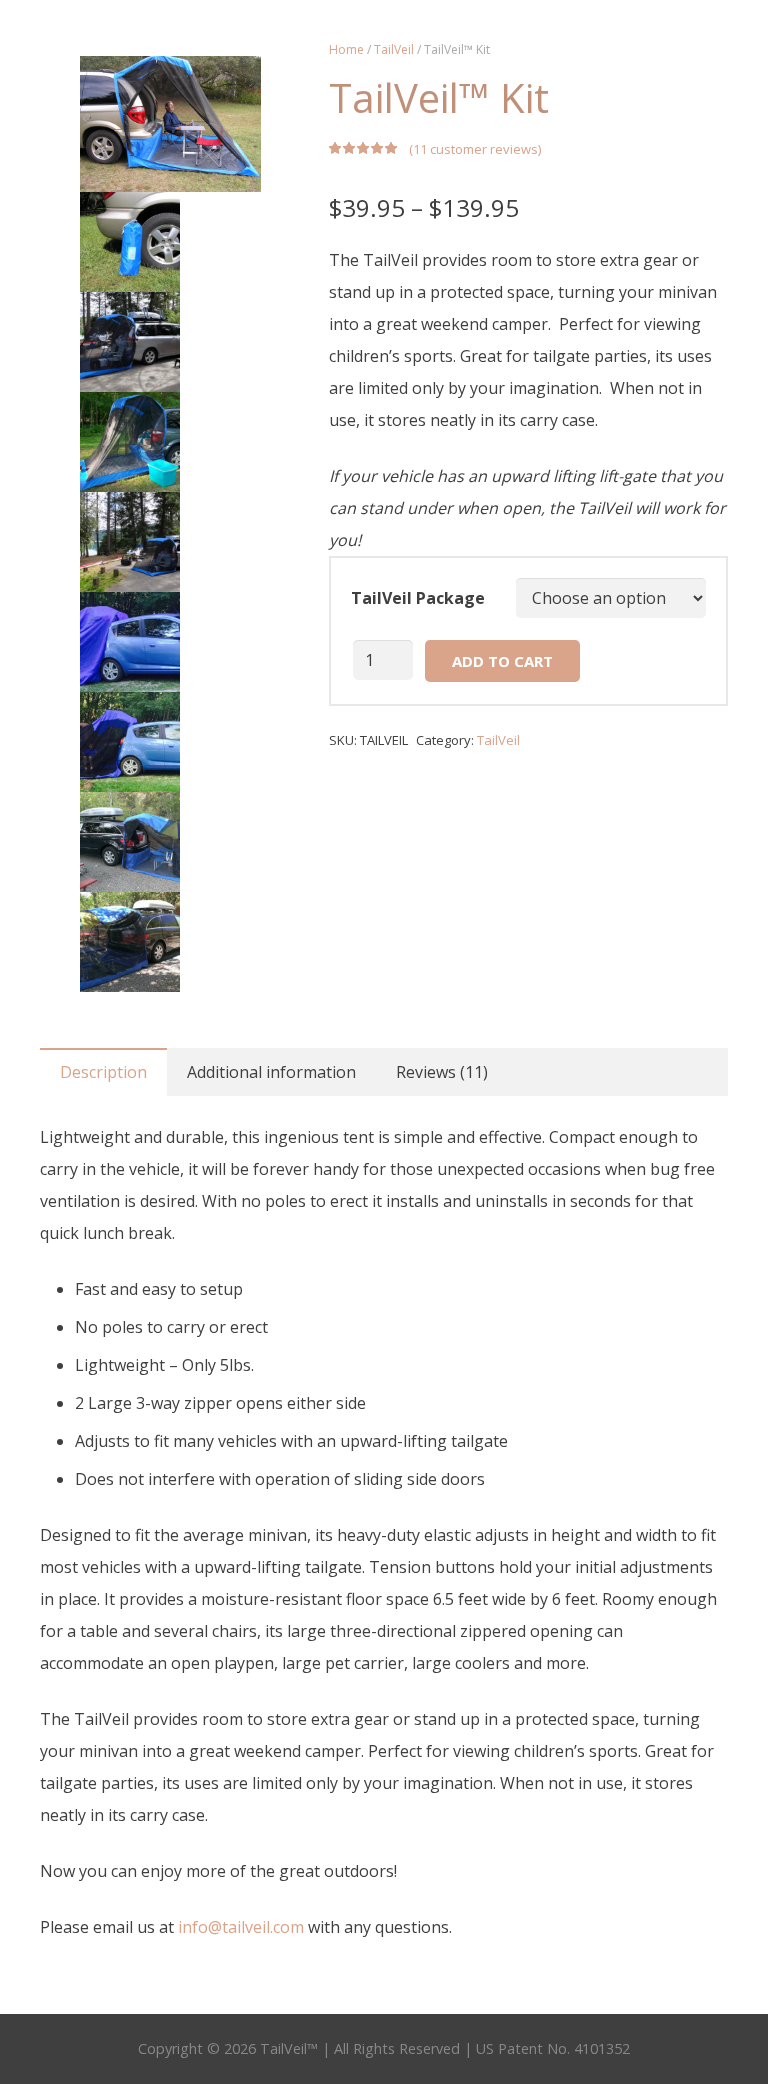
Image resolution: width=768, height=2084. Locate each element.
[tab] (103, 1072)
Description (103, 1072)
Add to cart (502, 661)
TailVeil (394, 49)
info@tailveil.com (241, 1927)
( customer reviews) (475, 149)
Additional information (271, 1072)
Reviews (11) (442, 1072)
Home (346, 49)
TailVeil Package (418, 598)
